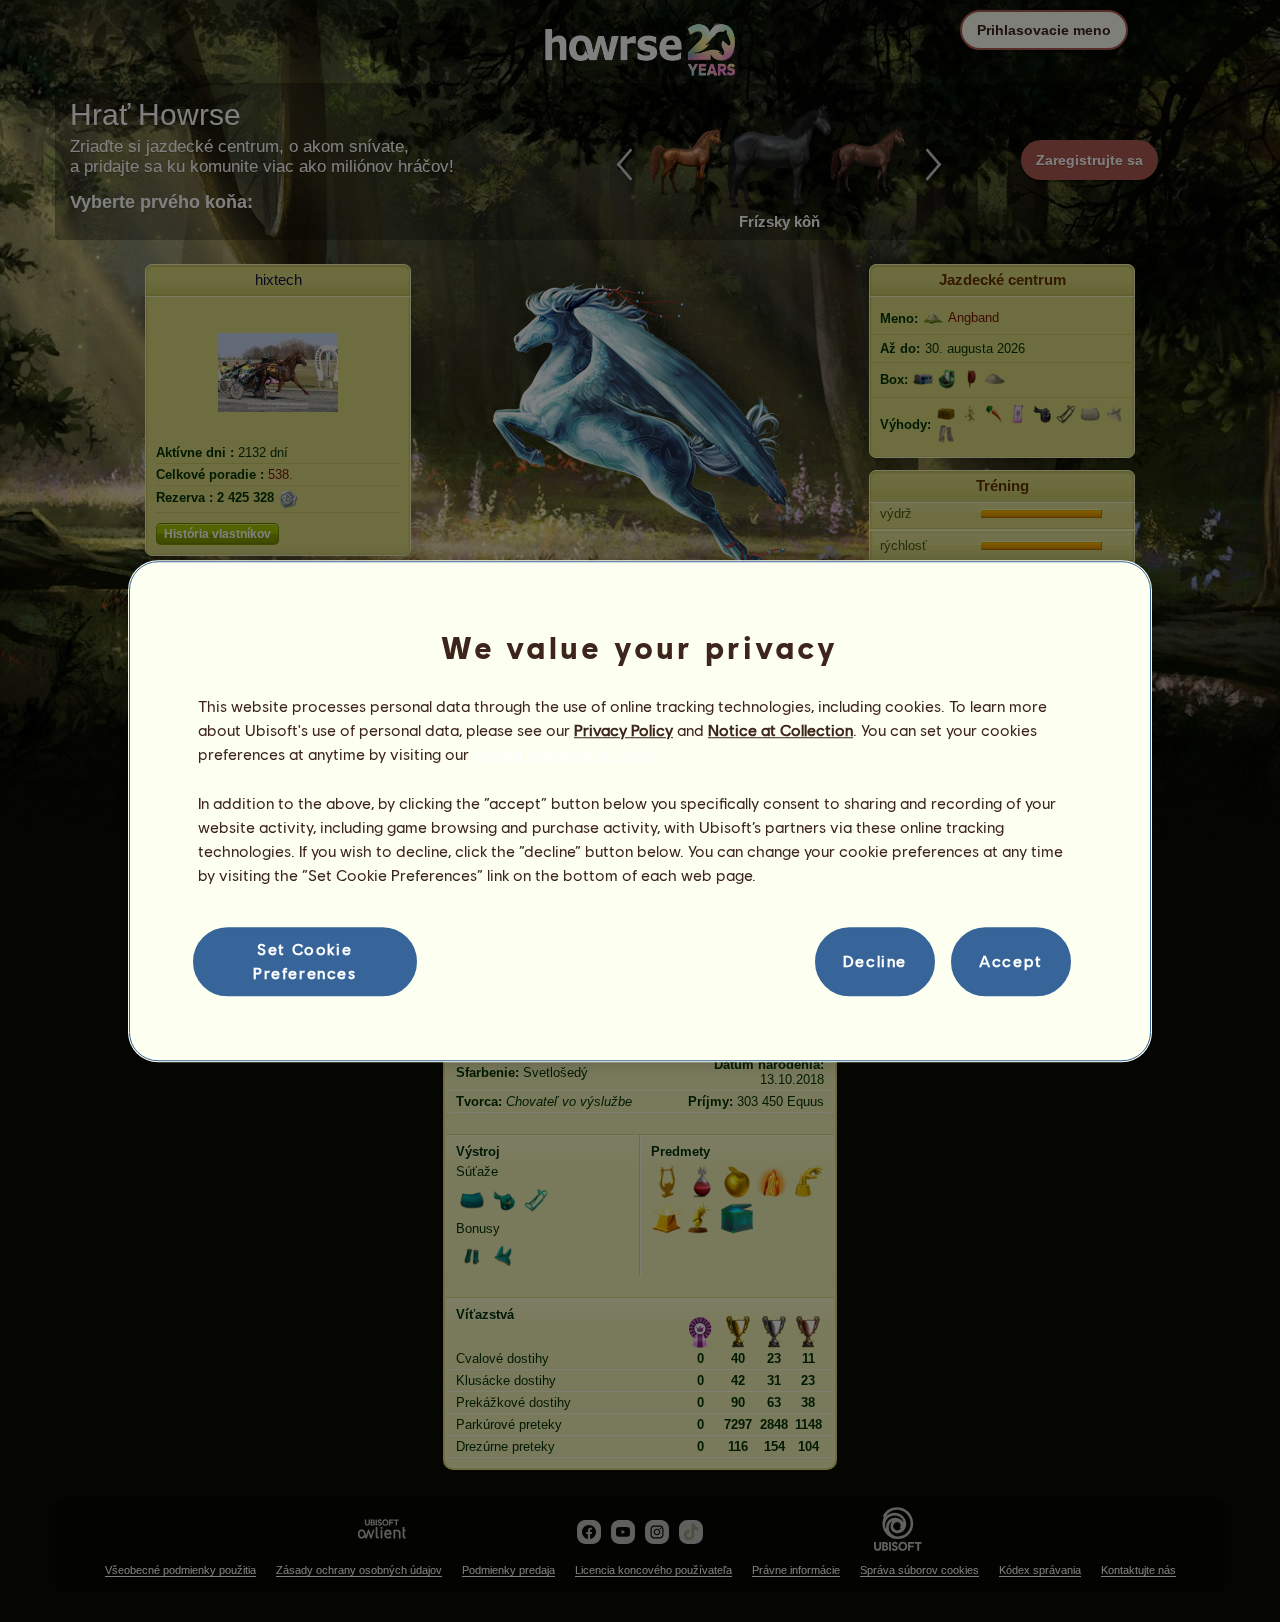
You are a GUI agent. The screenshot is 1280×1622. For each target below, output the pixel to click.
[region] (640, 811)
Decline (875, 961)
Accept (1011, 961)
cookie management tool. (564, 754)
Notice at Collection (780, 729)
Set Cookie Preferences (305, 960)
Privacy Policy (623, 729)
